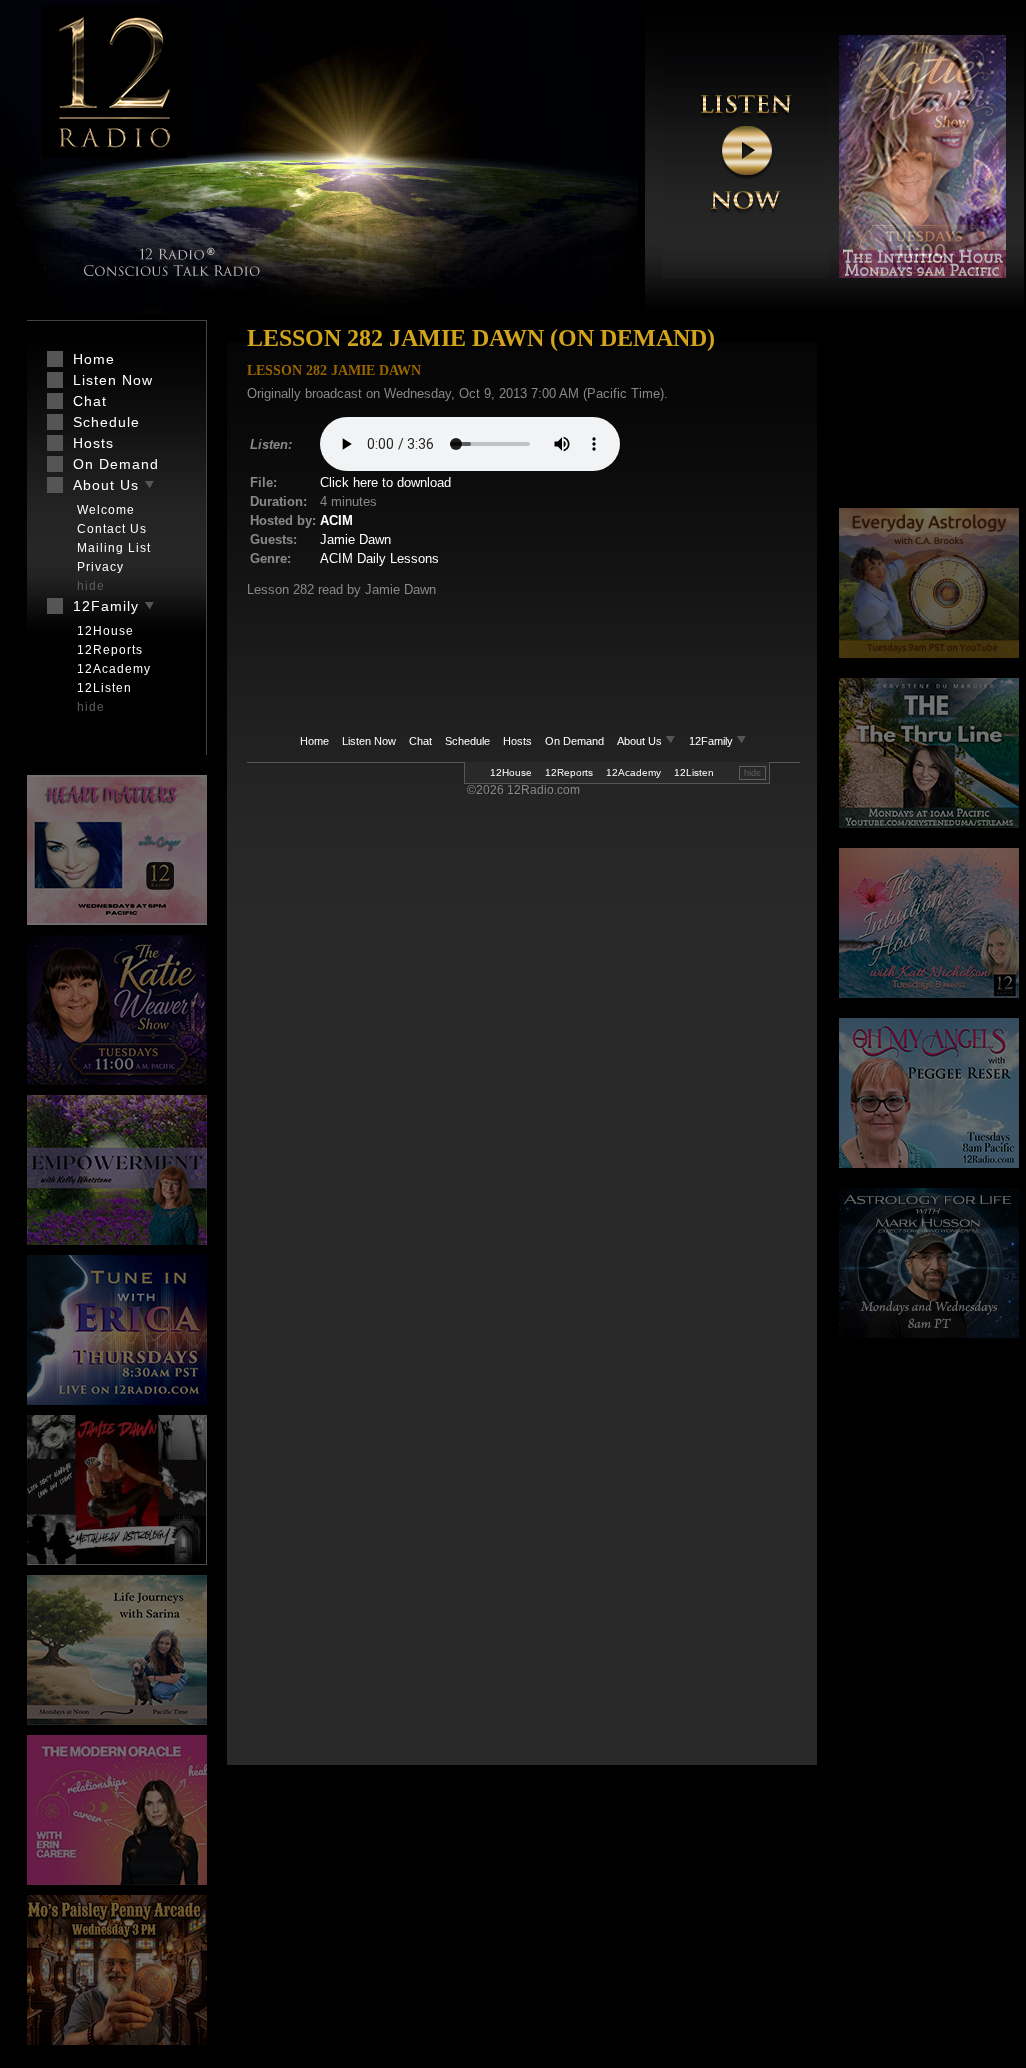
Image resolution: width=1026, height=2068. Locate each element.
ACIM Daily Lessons (379, 558)
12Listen (694, 772)
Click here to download (385, 482)
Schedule (467, 741)
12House (511, 772)
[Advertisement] (929, 415)
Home (314, 741)
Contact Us (112, 529)
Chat (420, 741)
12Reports (569, 772)
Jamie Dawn (355, 539)
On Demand (574, 741)
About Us (641, 741)
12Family (712, 741)
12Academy (633, 772)
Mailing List (114, 548)
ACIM (336, 520)
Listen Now (369, 741)
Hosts (517, 741)
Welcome (106, 510)
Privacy (100, 567)
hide (752, 773)
